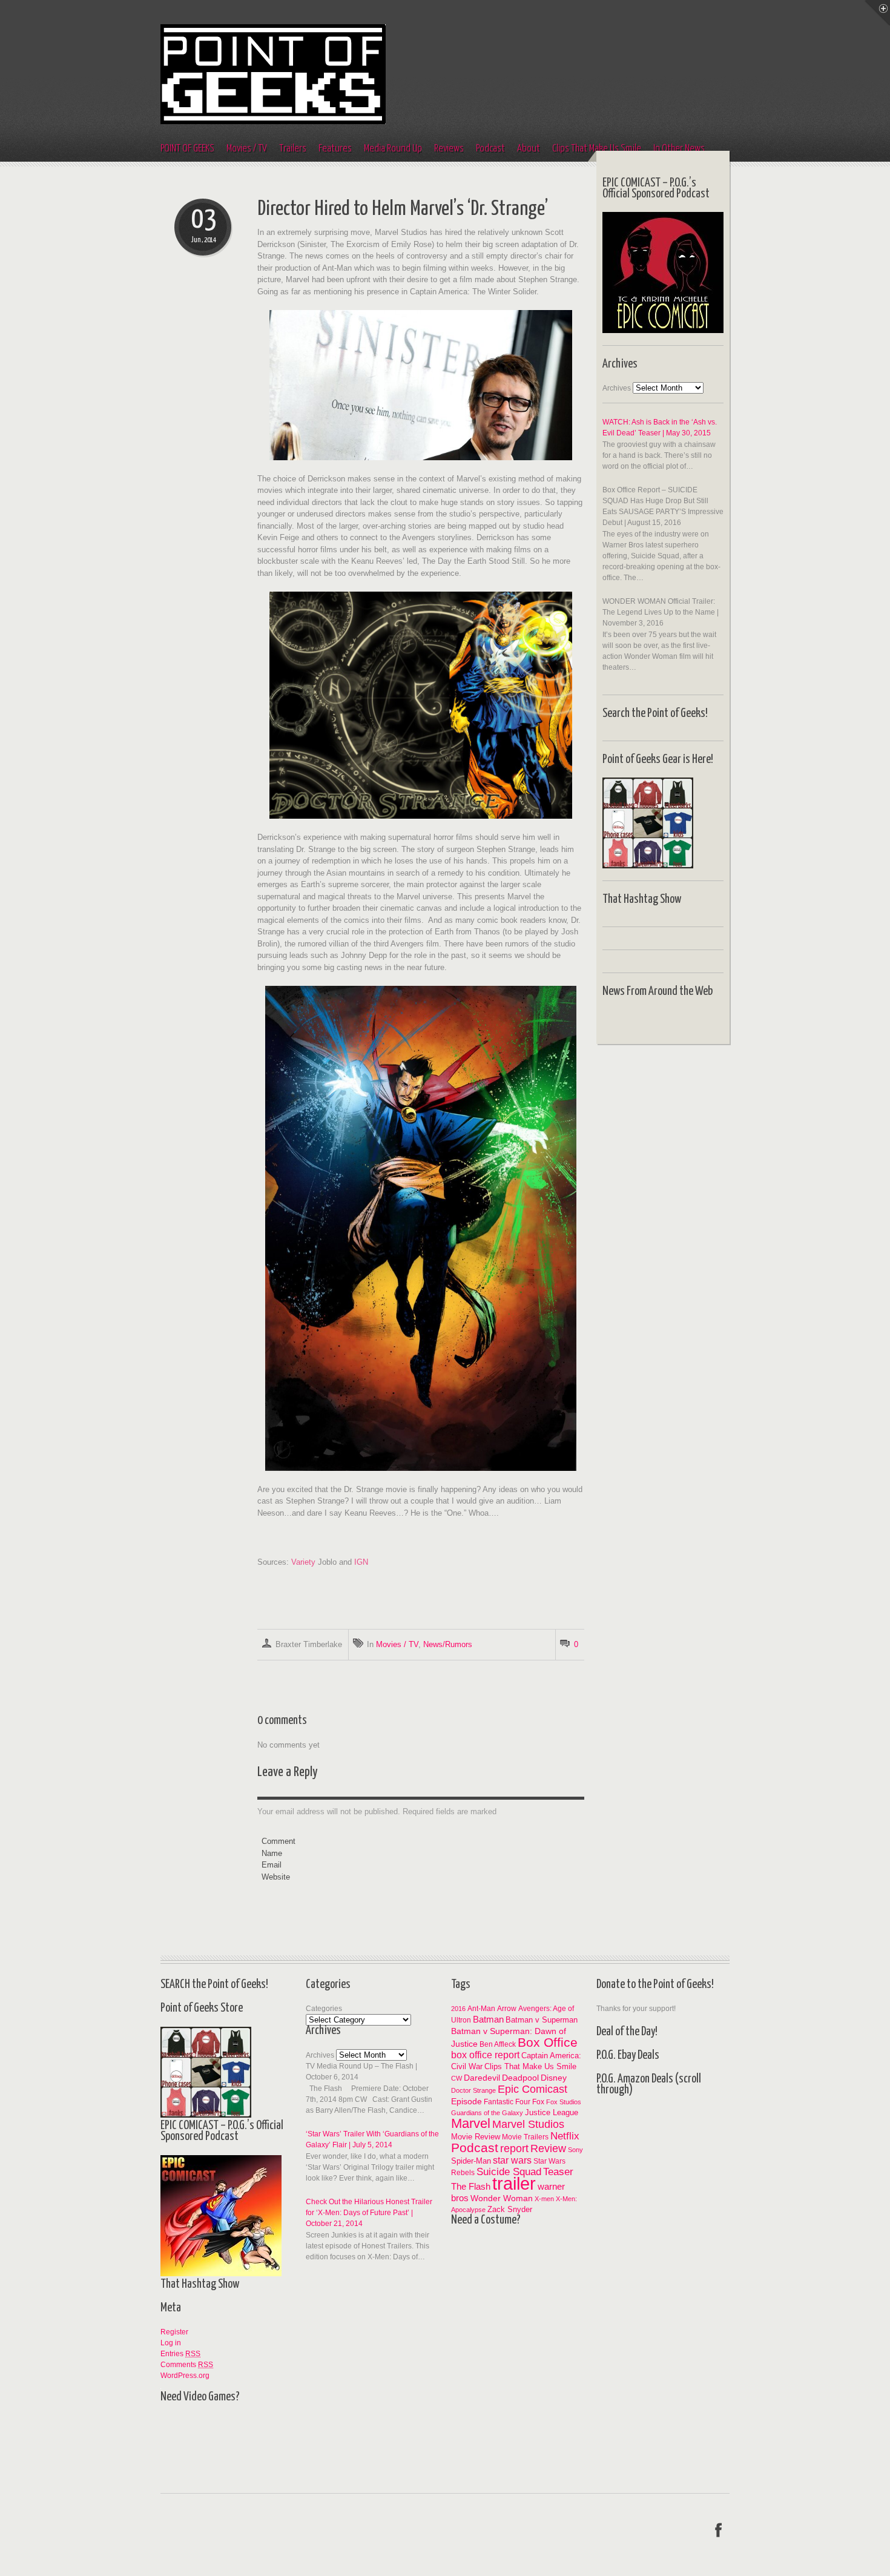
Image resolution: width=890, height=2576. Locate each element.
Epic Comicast (532, 2089)
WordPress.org (185, 2376)
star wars (512, 2160)
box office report (485, 2055)
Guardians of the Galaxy (487, 2113)
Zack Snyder (510, 2209)
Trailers (293, 149)
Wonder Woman (502, 2198)
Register (174, 2332)
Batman (488, 2019)
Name (272, 1853)
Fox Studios (564, 2102)
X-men (544, 2199)
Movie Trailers (525, 2137)
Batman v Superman (542, 2020)
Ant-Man (481, 2008)
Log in (171, 2343)
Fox (538, 2102)
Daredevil (482, 2078)
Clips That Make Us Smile (530, 2066)
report (514, 2148)
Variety (303, 1562)
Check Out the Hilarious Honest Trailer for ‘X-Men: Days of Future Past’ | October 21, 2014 (369, 2213)
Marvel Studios (528, 2124)
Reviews (449, 149)
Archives (617, 388)
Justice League (552, 2112)
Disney (554, 2078)
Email (272, 1865)
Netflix (565, 2136)
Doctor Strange (473, 2090)
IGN (361, 1562)
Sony (575, 2150)
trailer (514, 2183)
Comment (279, 1841)
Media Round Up (393, 149)
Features (335, 149)
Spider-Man (471, 2161)
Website (276, 1877)
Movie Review (476, 2137)
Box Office (548, 2042)
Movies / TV (247, 149)
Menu (877, 13)
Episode (466, 2101)
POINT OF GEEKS (187, 149)
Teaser (558, 2172)
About (529, 149)
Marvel (471, 2123)
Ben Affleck (498, 2044)
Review (548, 2148)
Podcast (490, 149)
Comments (187, 2365)
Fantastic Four (507, 2102)
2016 (458, 2009)
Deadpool (520, 2078)
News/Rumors (448, 1644)
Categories (324, 2009)
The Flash (471, 2186)
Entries (180, 2354)
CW (457, 2078)
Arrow (507, 2008)
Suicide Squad (509, 2172)
